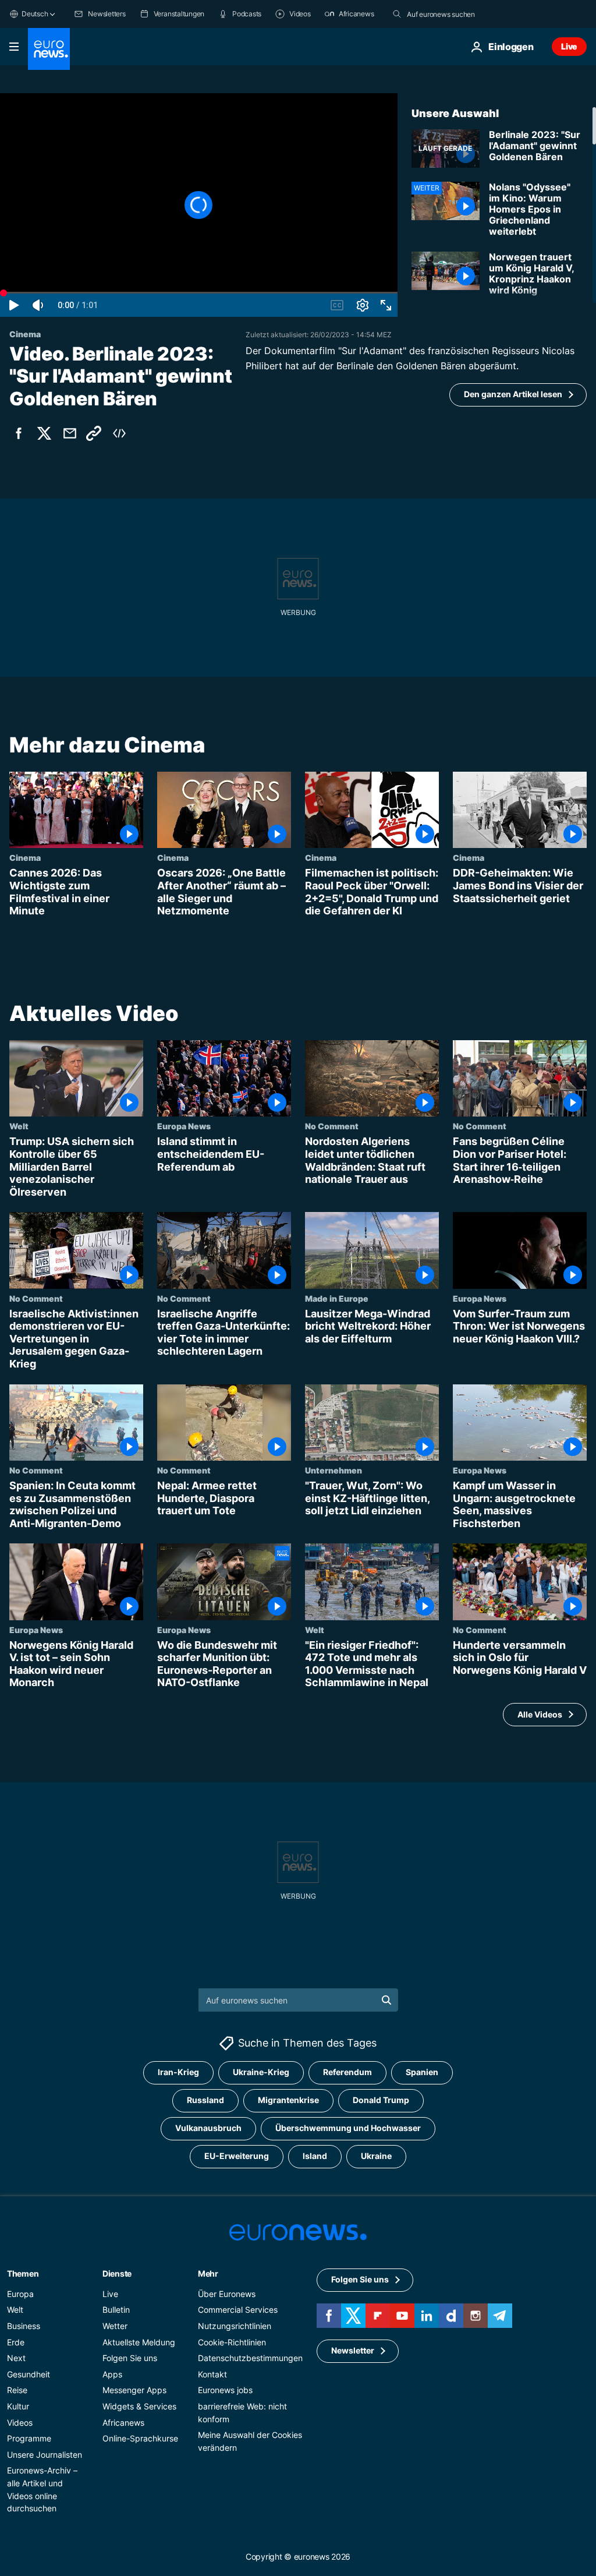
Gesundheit (29, 2374)
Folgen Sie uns (130, 2358)
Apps (112, 2374)
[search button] (397, 14)
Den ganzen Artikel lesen (513, 394)
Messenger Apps (134, 2390)
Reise (17, 2390)
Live (569, 46)
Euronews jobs (225, 2390)
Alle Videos (540, 1714)
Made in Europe (337, 1298)
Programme (29, 2438)
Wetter (115, 2326)
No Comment (332, 1126)
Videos (20, 2422)
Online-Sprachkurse (140, 2438)
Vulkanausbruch (208, 2128)
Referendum (347, 2072)
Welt (19, 1126)
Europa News (184, 1126)
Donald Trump (381, 2100)
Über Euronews (227, 2294)
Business (24, 2326)
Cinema (25, 858)
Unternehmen (334, 1470)
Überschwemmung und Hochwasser (348, 2128)
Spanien (422, 2072)
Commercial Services (238, 2310)
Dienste (117, 2273)
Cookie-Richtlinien (232, 2342)
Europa (20, 2294)
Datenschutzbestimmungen (250, 2358)
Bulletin (116, 2310)
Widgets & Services (139, 2406)
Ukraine (376, 2156)
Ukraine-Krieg (261, 2072)
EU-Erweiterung (237, 2156)
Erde (16, 2342)
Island (315, 2156)
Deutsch (35, 14)
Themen (23, 2273)
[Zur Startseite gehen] (49, 49)
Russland (205, 2100)
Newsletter (353, 2350)
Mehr (208, 2273)
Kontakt (212, 2374)
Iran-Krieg (178, 2072)
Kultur (18, 2406)
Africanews (123, 2422)
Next (16, 2358)
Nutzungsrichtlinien (235, 2326)
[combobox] (456, 14)
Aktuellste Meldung (139, 2342)
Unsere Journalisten (45, 2455)
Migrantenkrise (288, 2100)
